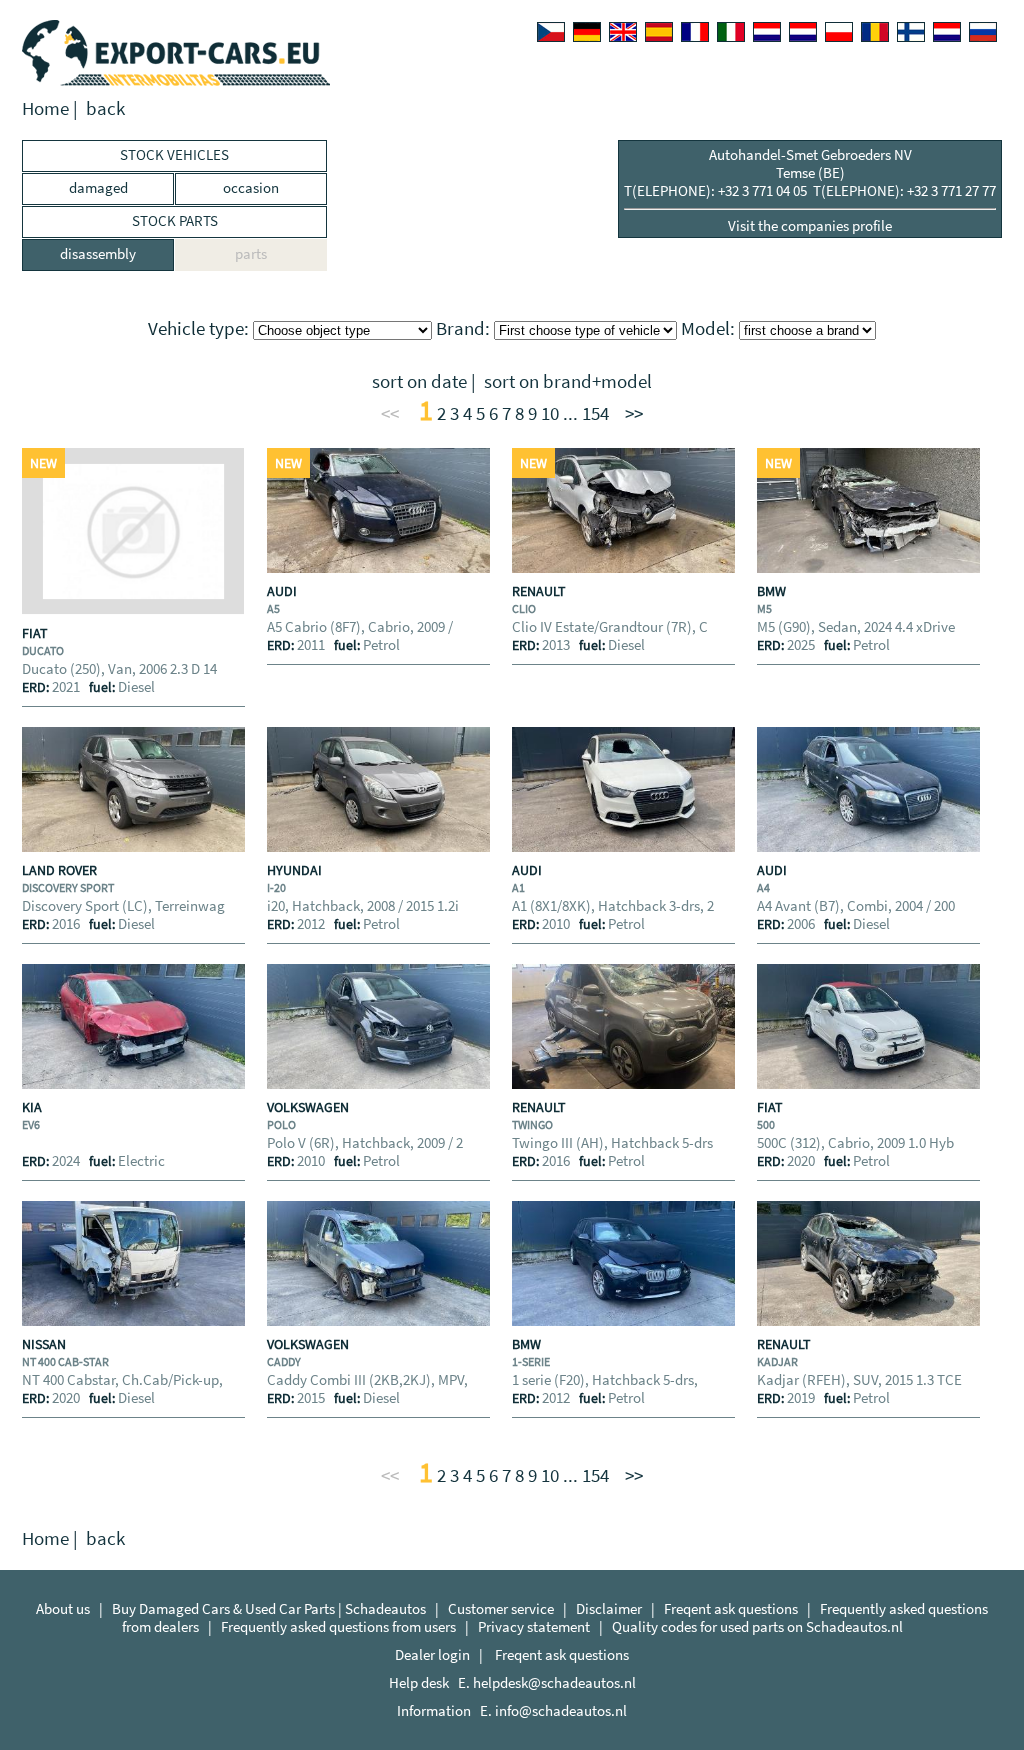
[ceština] (551, 32)
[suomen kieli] (911, 32)
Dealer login (432, 1654)
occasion (251, 187)
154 (595, 413)
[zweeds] (947, 32)
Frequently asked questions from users (338, 1626)
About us (63, 1608)
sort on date (419, 381)
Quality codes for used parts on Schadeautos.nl (757, 1626)
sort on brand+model (568, 381)
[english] (623, 32)
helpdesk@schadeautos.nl (554, 1682)
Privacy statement (534, 1626)
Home (45, 108)
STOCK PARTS (175, 220)
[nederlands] (767, 32)
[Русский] (983, 32)
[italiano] (731, 32)
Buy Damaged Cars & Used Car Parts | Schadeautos (269, 1608)
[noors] (803, 32)
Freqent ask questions (731, 1608)
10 (550, 413)
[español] (659, 32)
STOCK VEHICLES (174, 154)
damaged (98, 187)
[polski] (839, 32)
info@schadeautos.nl (561, 1710)
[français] (695, 32)
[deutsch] (587, 32)
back (105, 108)
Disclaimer (609, 1608)
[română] (875, 32)
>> (634, 413)
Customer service (501, 1608)
